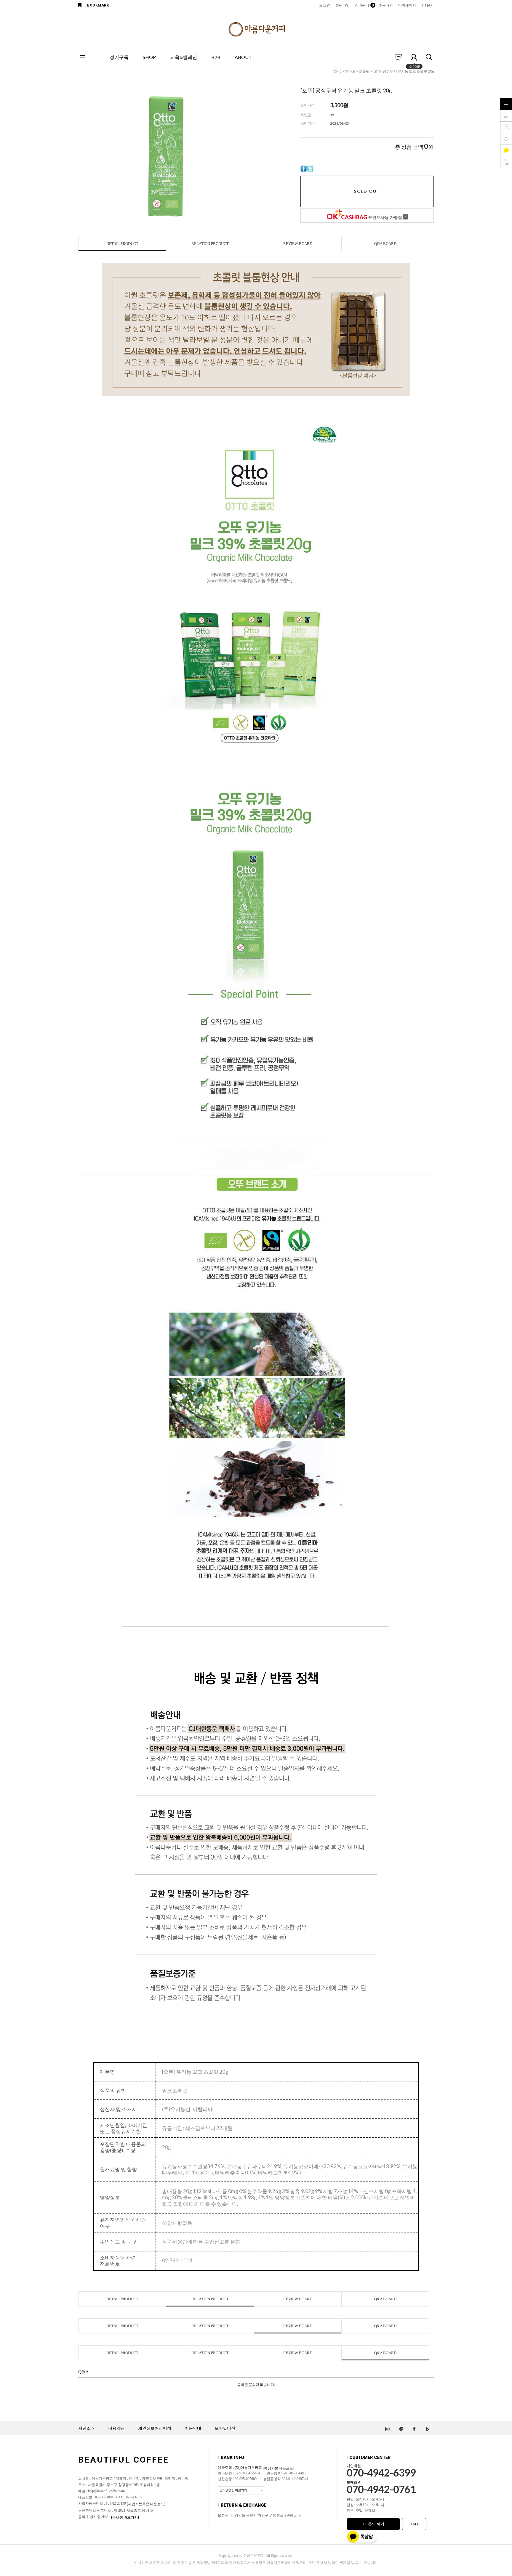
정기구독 (119, 57)
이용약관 (116, 2428)
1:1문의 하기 (373, 2524)
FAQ (414, 2524)
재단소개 (87, 2428)
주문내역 (386, 5)
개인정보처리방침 (155, 2428)
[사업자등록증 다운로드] (146, 2504)
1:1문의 (428, 5)
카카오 (350, 71)
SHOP (149, 57)
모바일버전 (225, 2428)
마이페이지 (407, 5)
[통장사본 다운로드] (279, 2468)
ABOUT (243, 57)
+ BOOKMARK (96, 5)
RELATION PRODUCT (210, 244)
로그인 (324, 5)
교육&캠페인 (184, 57)
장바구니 (364, 5)
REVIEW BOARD (298, 244)
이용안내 (193, 2428)
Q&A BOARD (385, 244)
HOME (336, 71)
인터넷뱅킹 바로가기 (233, 2490)
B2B (216, 57)
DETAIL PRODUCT (122, 244)
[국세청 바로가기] (125, 2517)
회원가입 (343, 5)
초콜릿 (364, 71)
